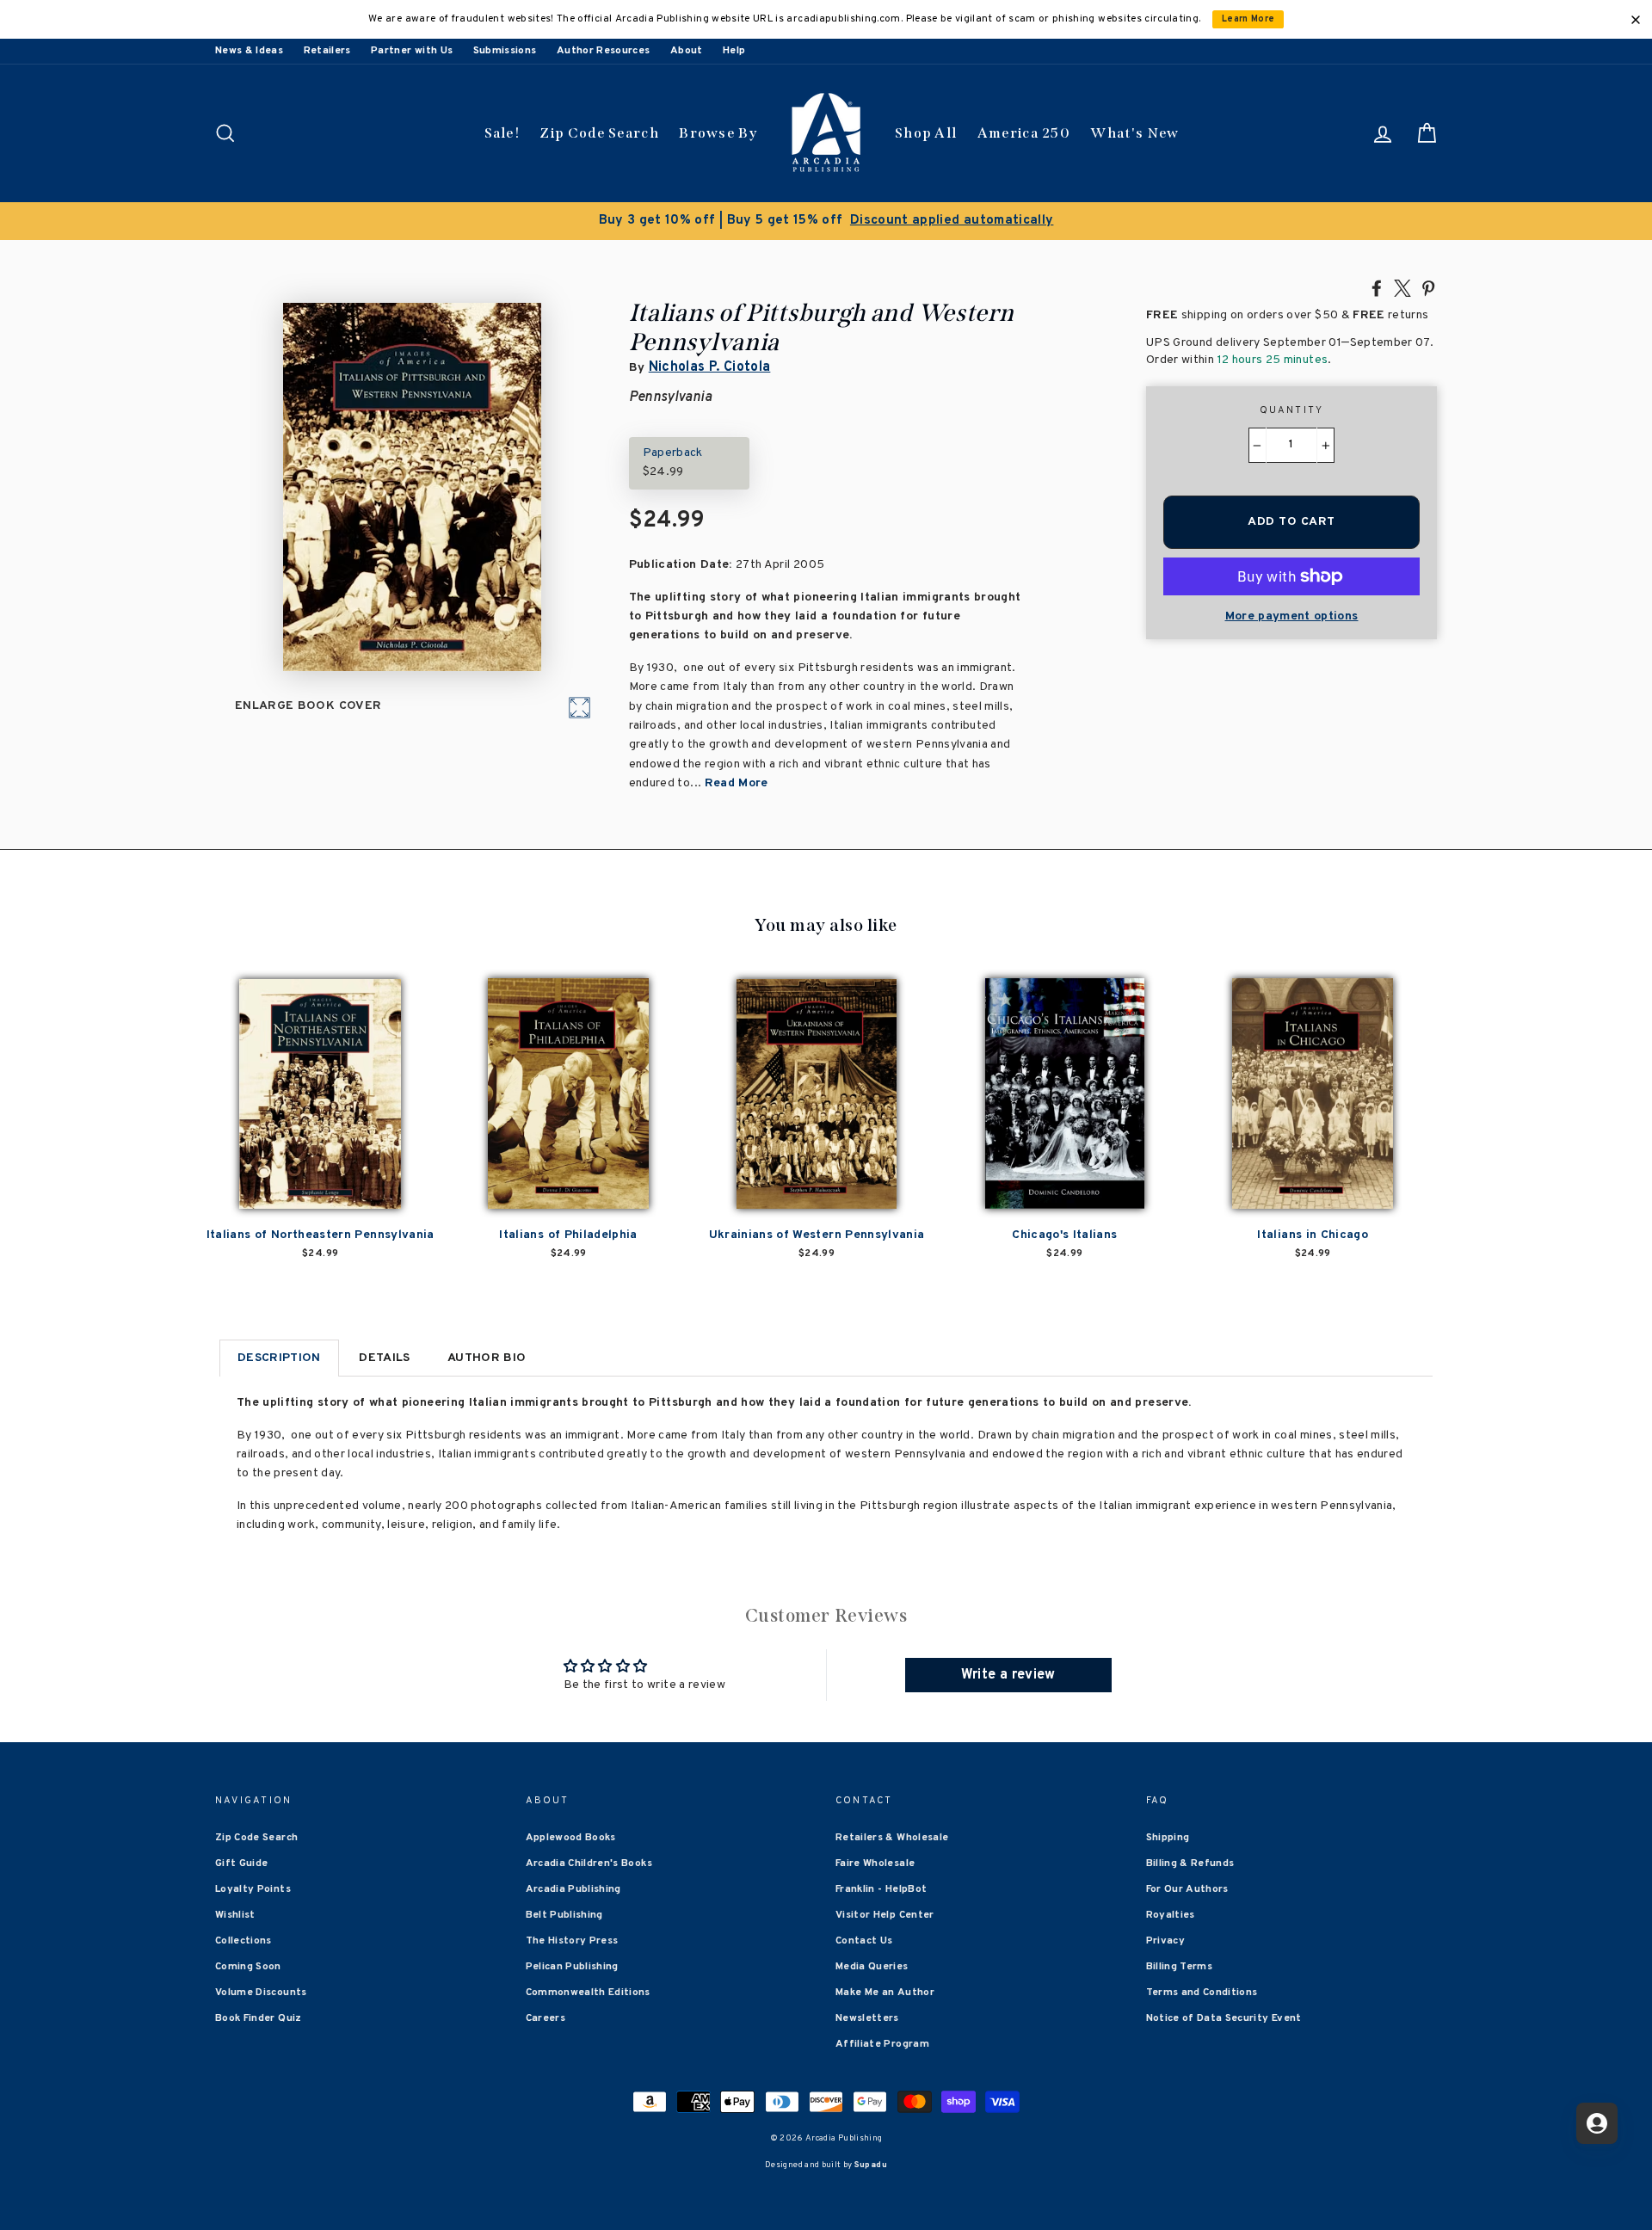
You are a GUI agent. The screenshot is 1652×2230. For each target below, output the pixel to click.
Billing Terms (1180, 1967)
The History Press (572, 1941)
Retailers (327, 51)
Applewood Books (571, 1838)
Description (279, 1358)
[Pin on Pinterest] (1428, 287)
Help (734, 51)
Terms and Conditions (1202, 1993)
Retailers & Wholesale (892, 1838)
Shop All (926, 133)
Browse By (718, 133)
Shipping (1168, 1838)
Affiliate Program (882, 2044)
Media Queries (872, 1967)
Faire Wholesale (875, 1863)
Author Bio (487, 1358)
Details (384, 1358)
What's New (1134, 133)
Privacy (1165, 1941)
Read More (737, 783)
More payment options (1292, 616)
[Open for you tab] (1597, 2123)
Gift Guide (242, 1863)
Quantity (1292, 410)
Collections (243, 1941)
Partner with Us (412, 51)
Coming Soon (248, 1967)
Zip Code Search (599, 133)
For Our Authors (1187, 1889)
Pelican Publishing (572, 1967)
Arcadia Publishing (573, 1889)
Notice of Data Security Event (1224, 2018)
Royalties (1171, 1915)
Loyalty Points (253, 1889)
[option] (826, 221)
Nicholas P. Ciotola (710, 367)
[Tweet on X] (1402, 287)
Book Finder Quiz (259, 2018)
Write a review (1008, 1675)
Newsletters (867, 2018)
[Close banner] (1636, 20)
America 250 (1024, 133)
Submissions (505, 51)
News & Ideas (249, 51)
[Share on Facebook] (1377, 287)
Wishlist (235, 1915)
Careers (546, 2018)
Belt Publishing (564, 1915)
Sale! (502, 133)
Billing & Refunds (1190, 1863)
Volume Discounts (261, 1993)
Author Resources (604, 51)
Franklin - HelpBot (881, 1889)
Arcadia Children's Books (589, 1863)
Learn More (1248, 19)
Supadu (871, 2165)
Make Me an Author (885, 1993)
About (687, 51)
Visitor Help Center (885, 1915)
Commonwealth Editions (588, 1993)
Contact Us (864, 1941)
